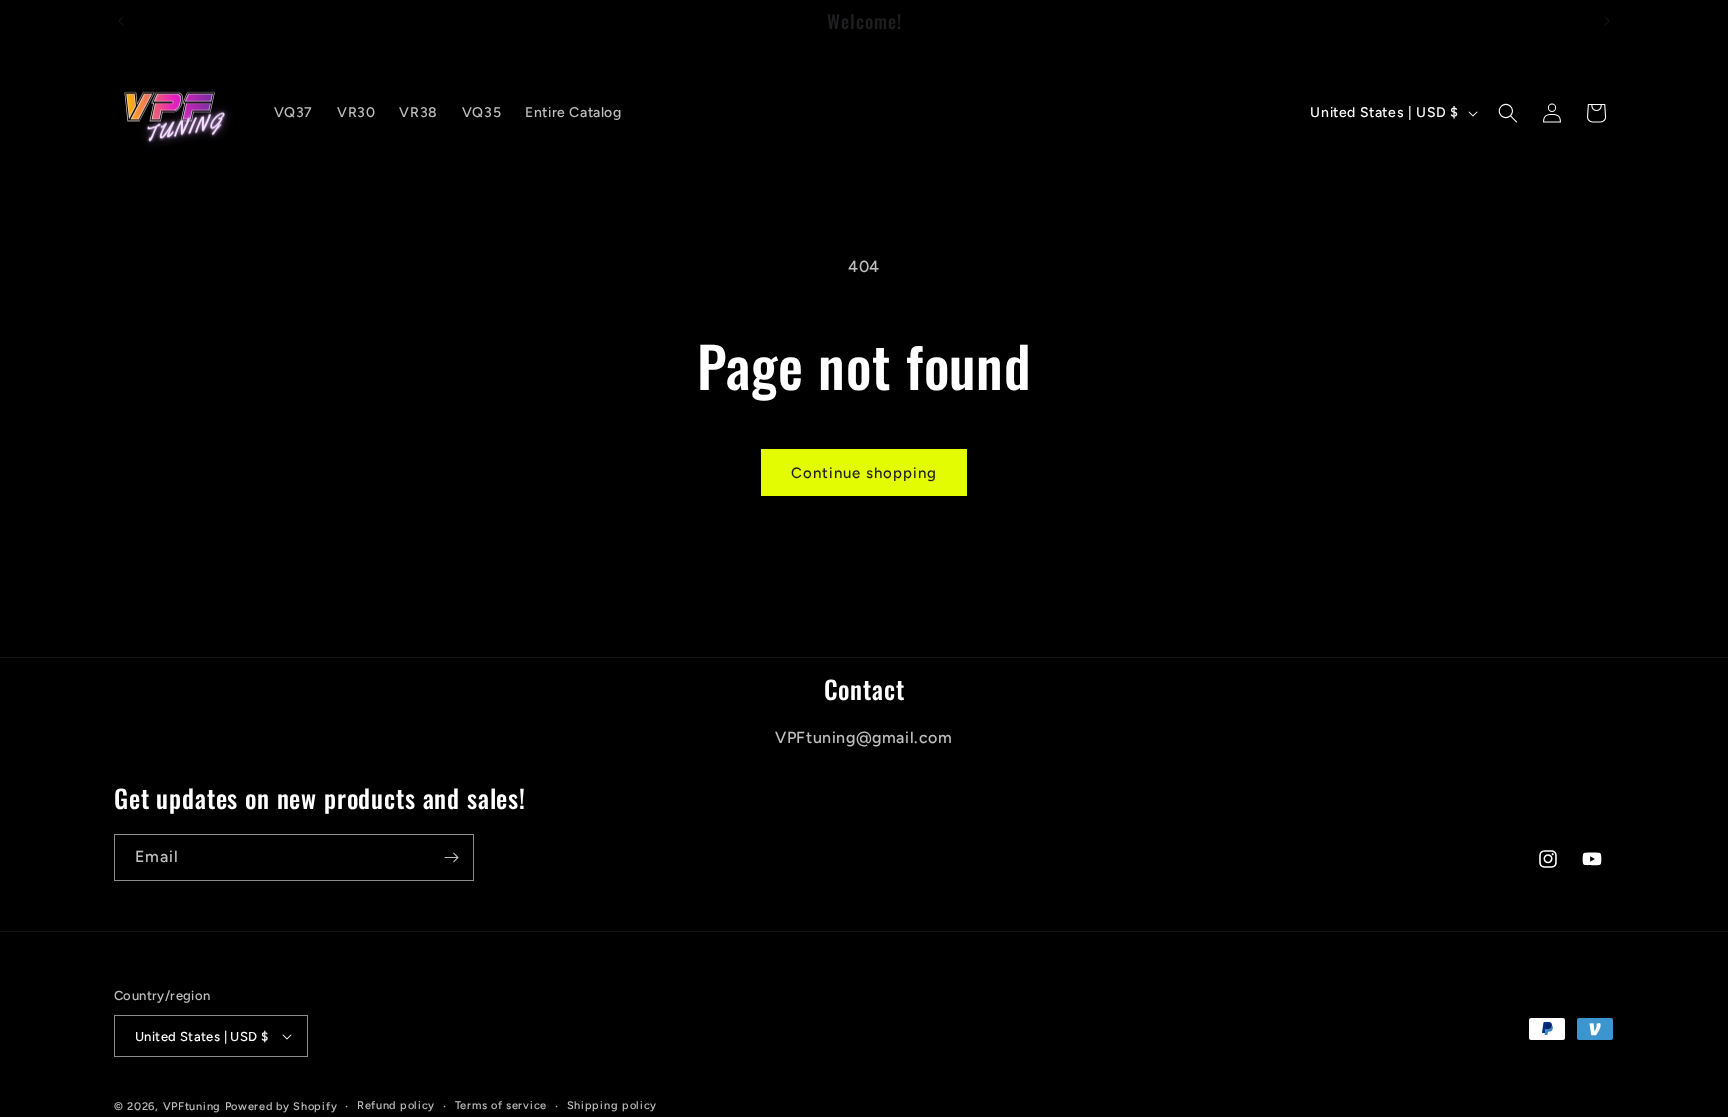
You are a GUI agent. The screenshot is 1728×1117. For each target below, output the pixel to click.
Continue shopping (864, 473)
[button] (1508, 113)
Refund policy (396, 1105)
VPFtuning (192, 1106)
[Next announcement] (1607, 21)
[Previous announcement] (121, 21)
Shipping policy (612, 1105)
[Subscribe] (451, 857)
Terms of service (501, 1105)
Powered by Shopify (281, 1106)
